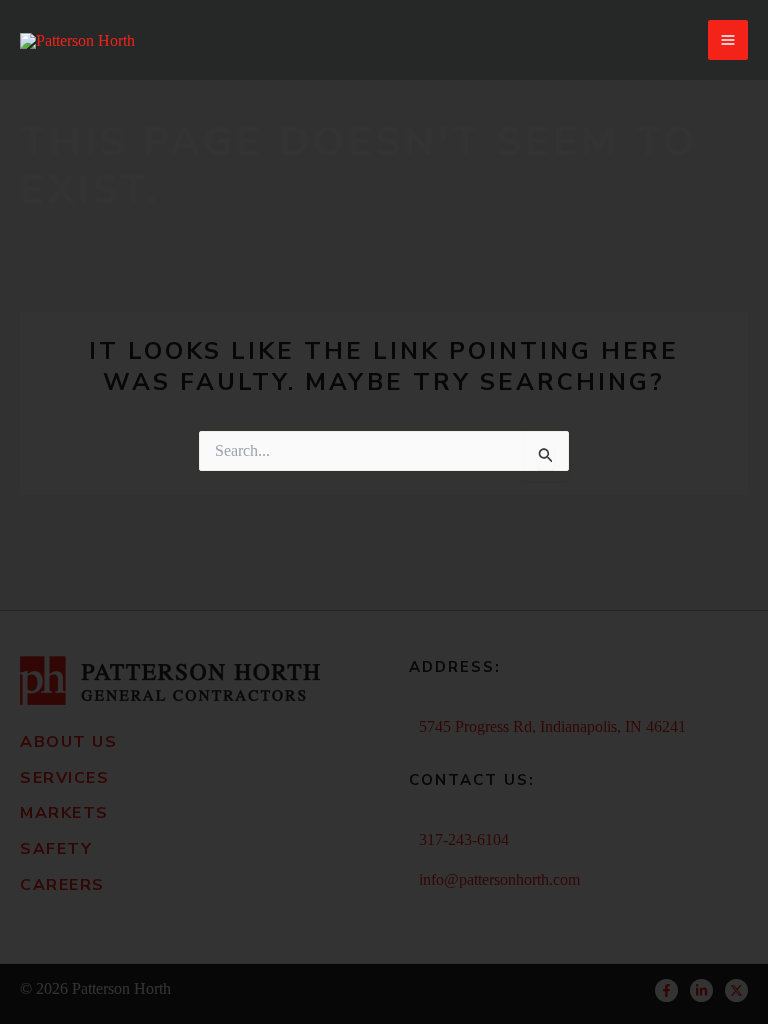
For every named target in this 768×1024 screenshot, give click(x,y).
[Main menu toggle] (728, 40)
